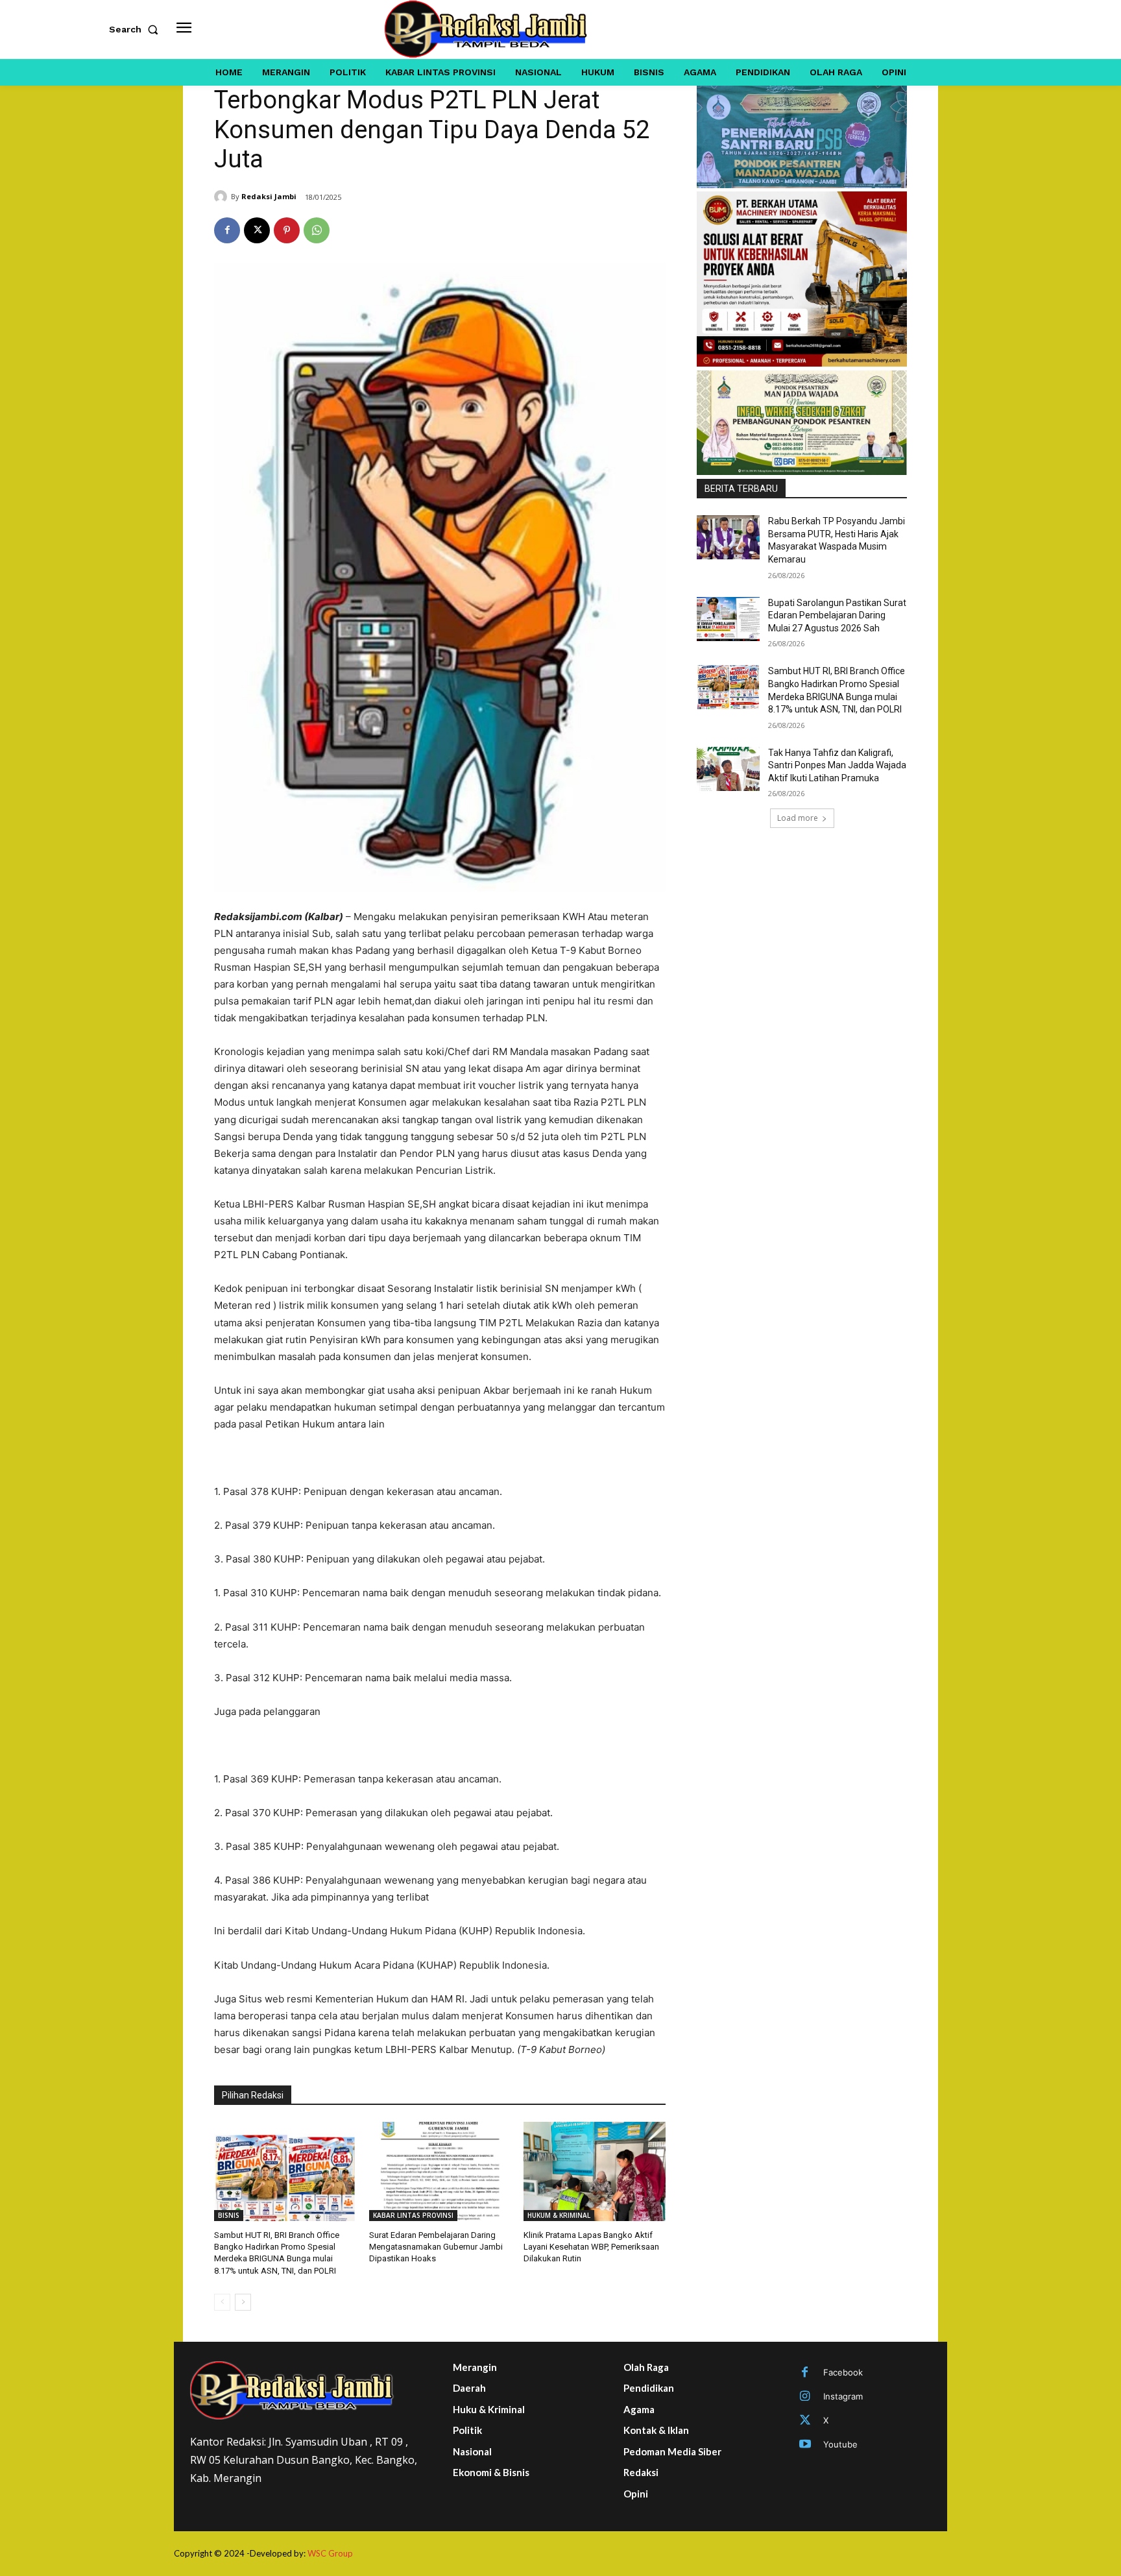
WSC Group (330, 2553)
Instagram (843, 2396)
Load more (798, 818)
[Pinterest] (287, 230)
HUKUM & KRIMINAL (559, 2215)
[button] (136, 29)
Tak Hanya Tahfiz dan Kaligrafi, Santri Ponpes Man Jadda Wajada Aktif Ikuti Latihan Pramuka (837, 765)
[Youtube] (805, 2445)
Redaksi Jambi (269, 196)
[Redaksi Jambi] (223, 197)
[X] (257, 230)
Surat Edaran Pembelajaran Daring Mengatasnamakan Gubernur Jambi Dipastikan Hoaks (436, 2247)
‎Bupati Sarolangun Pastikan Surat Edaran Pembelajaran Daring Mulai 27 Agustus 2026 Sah (837, 615)
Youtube (840, 2444)
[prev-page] (222, 2302)
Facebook (843, 2372)
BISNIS (229, 2215)
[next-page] (243, 2302)
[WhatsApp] (317, 230)
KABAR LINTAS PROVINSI (413, 2215)
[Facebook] (227, 230)
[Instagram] (805, 2397)
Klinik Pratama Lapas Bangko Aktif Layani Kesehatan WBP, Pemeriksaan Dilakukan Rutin (591, 2247)
